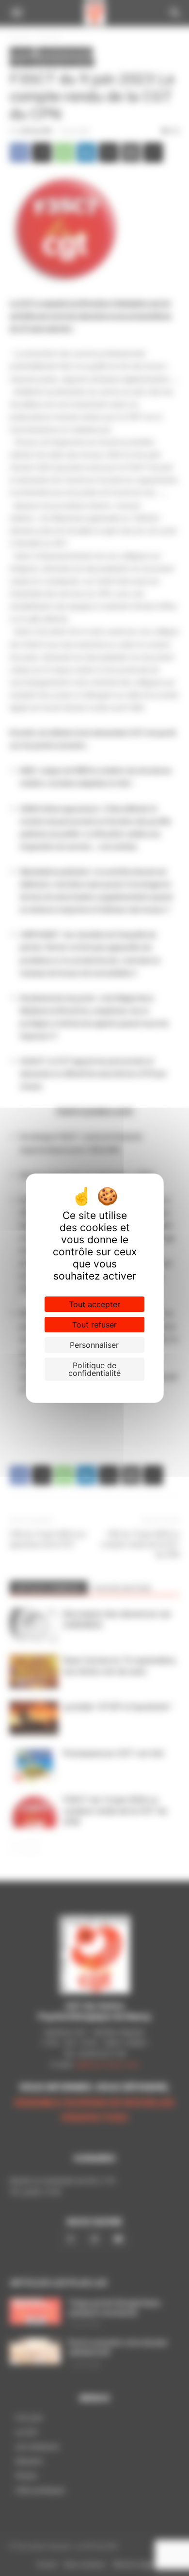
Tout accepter (94, 1304)
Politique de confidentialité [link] (94, 1369)
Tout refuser (94, 1325)
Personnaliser (94, 1345)
